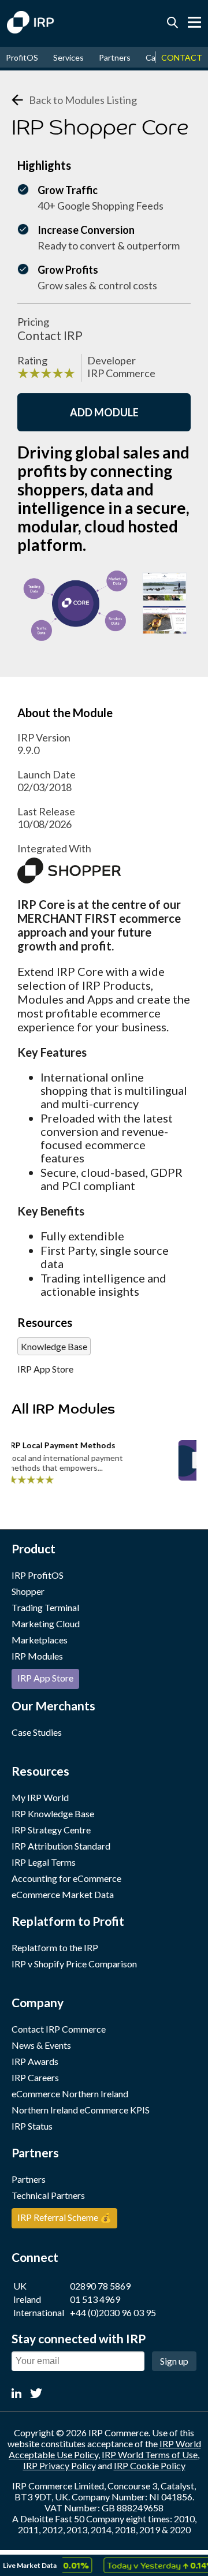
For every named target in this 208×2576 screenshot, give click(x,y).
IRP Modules (37, 1656)
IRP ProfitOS (38, 1575)
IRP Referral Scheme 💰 (64, 2217)
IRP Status (32, 2126)
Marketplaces (40, 1640)
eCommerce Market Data (63, 1894)
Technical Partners (48, 2195)
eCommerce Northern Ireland (70, 2094)
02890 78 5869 (100, 2286)
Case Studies (37, 1732)
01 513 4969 (95, 2299)
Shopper (28, 1591)
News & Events (41, 2045)
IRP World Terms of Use (150, 2454)
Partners (115, 57)
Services (68, 57)
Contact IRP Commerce (59, 2029)
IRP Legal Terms (44, 1862)
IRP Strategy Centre (51, 1830)
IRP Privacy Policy (60, 2465)
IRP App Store (45, 1369)
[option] (151, 2565)
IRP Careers (35, 2077)
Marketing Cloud (46, 1623)
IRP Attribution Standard (61, 1846)
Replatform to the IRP (55, 1947)
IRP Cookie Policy (150, 2465)
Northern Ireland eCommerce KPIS (81, 2110)
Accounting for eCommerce (66, 1878)
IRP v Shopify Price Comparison (74, 1964)
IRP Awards (35, 2061)
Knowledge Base (54, 1346)
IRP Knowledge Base (53, 1813)
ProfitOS (22, 57)
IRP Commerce (121, 373)
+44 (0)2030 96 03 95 (113, 2312)
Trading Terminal (45, 1607)
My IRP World (40, 1797)
